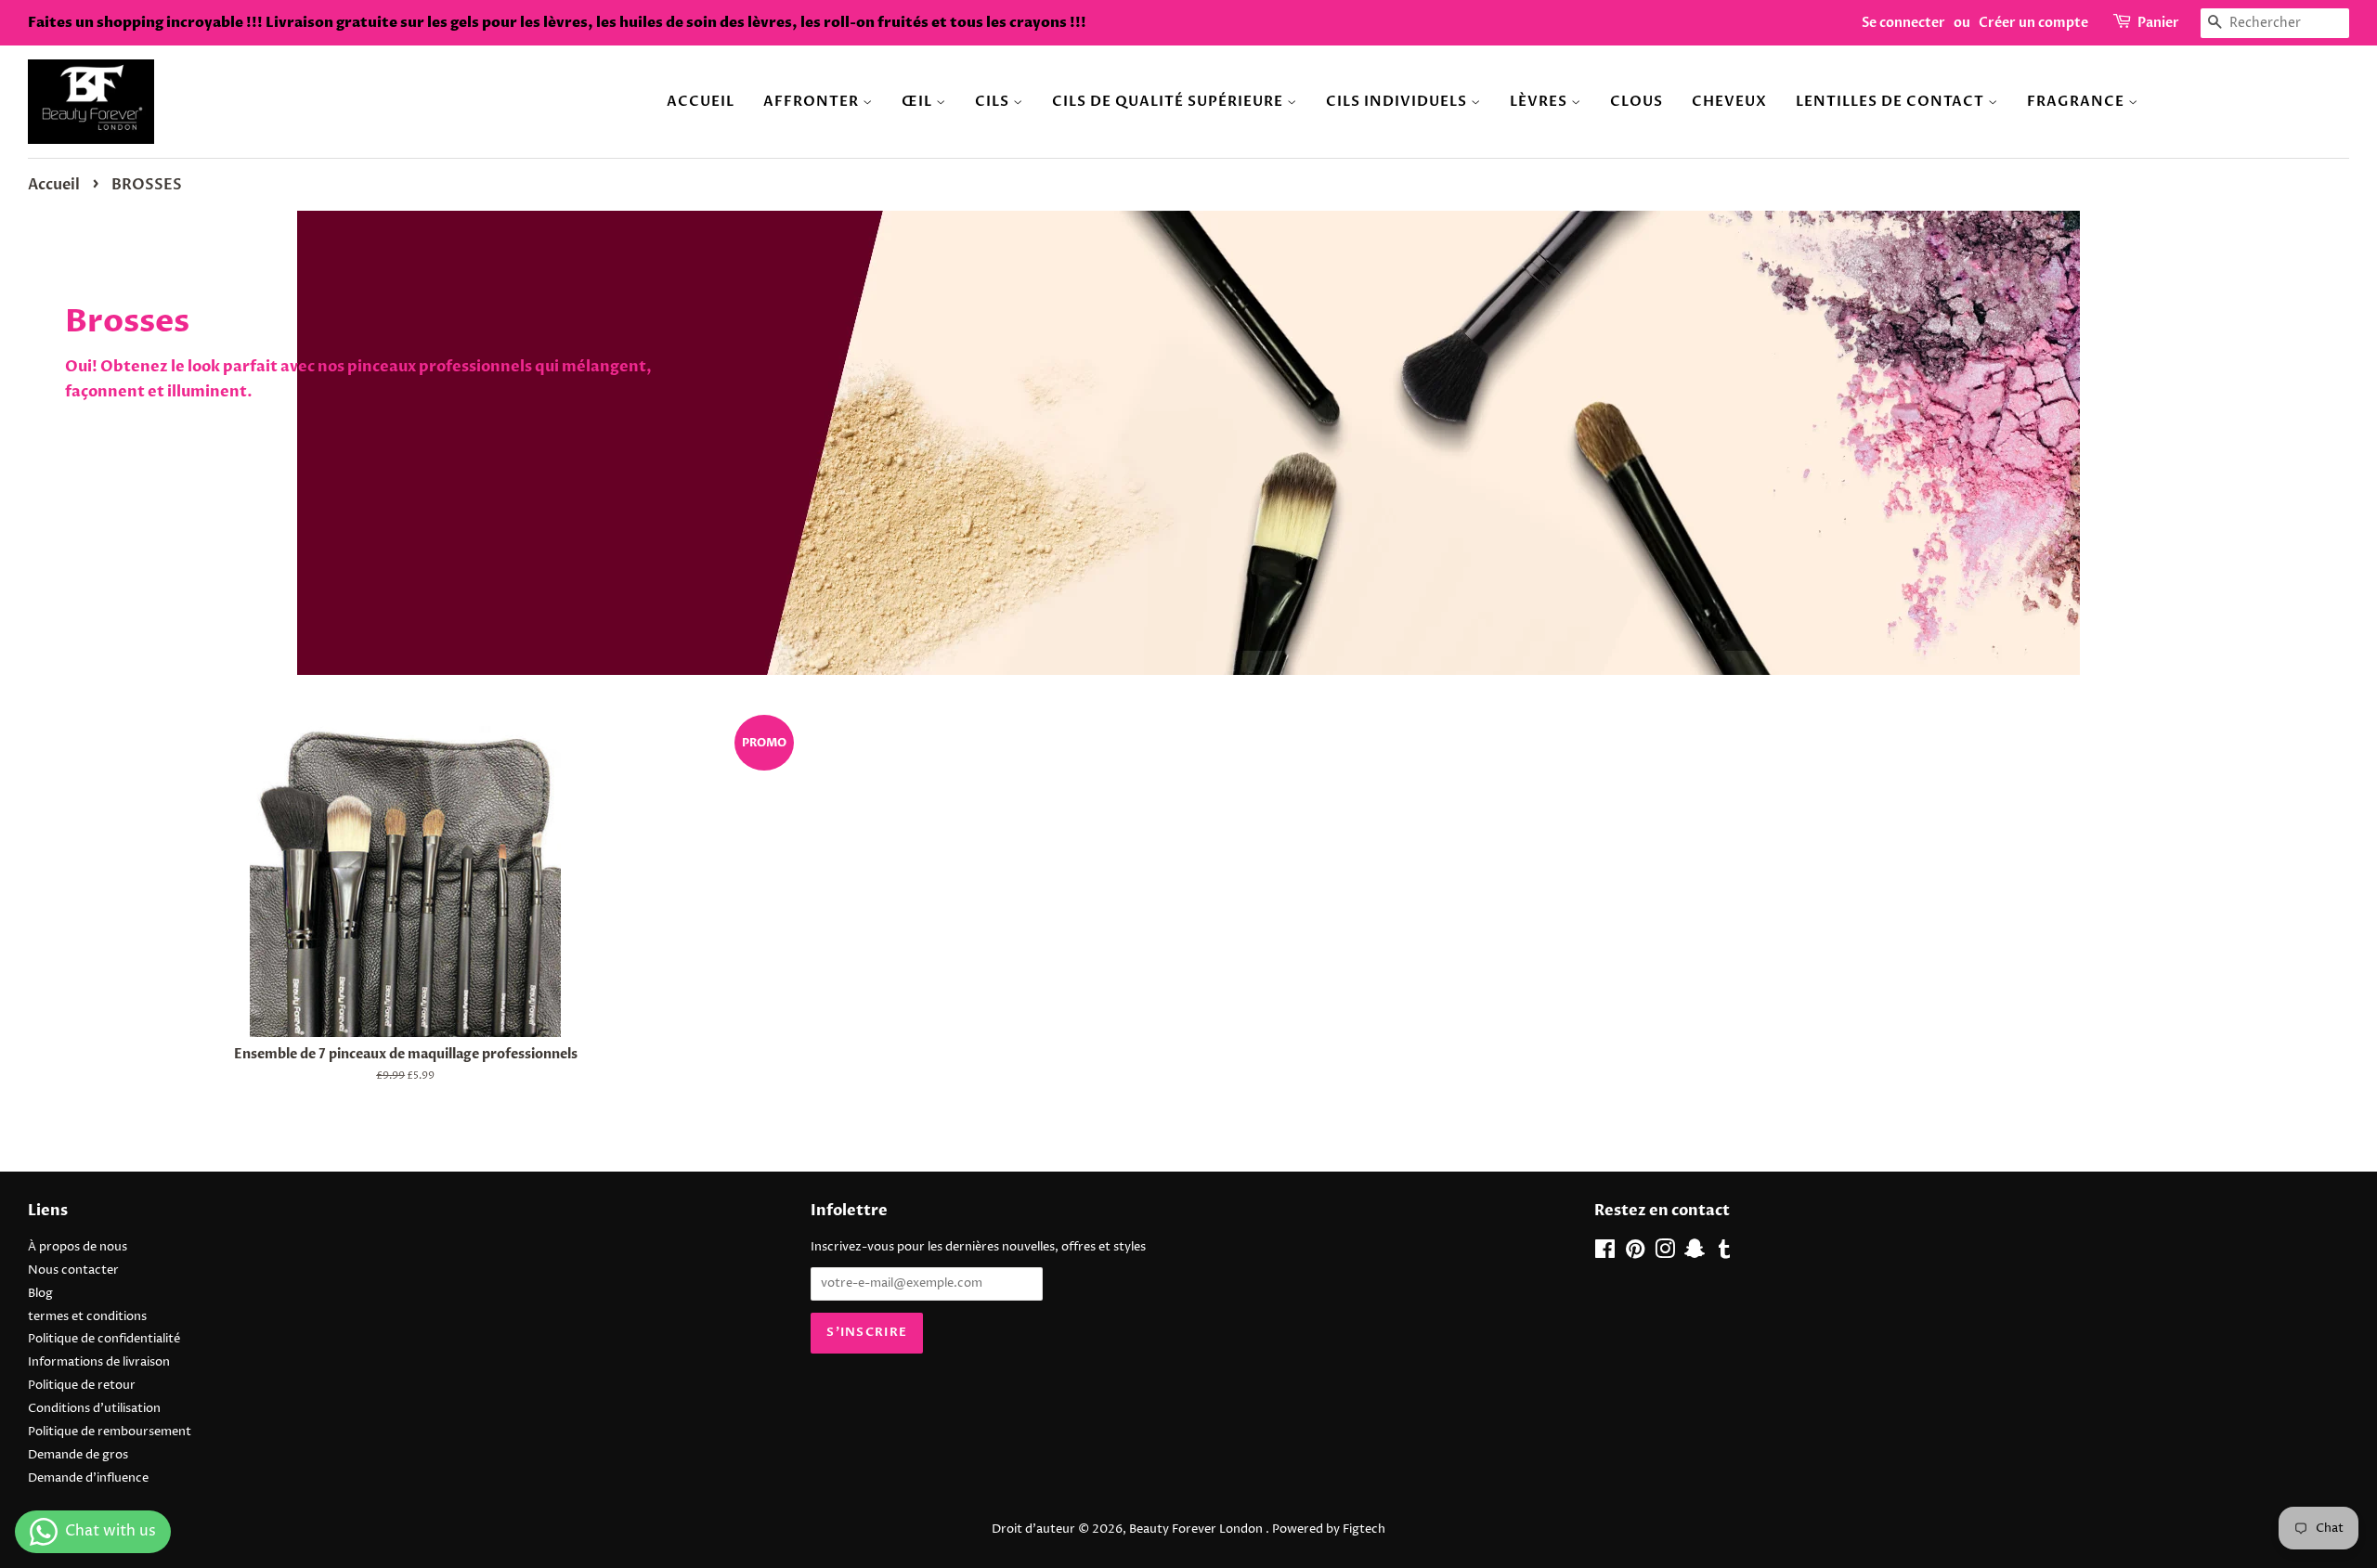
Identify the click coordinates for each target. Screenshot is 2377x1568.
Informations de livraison (99, 1362)
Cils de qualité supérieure (1169, 101)
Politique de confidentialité (104, 1339)
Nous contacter (73, 1270)
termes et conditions (87, 1317)
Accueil (701, 101)
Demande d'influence (88, 1478)
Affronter (813, 101)
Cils (994, 101)
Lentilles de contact (1892, 101)
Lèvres (1540, 101)
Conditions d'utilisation (94, 1409)
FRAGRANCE (2078, 101)
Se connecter (1903, 23)
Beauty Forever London (1197, 1529)
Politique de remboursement (110, 1432)
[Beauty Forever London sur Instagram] (1665, 1254)
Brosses (127, 321)
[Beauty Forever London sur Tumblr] (1724, 1254)
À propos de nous (78, 1247)
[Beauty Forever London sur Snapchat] (1695, 1254)
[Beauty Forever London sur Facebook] (1605, 1254)
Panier (2158, 23)
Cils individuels (1398, 101)
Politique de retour (82, 1386)
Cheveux (1729, 101)
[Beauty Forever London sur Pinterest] (1635, 1254)
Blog (40, 1294)
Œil (919, 101)
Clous (1637, 101)
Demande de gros (78, 1455)
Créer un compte (2033, 23)
